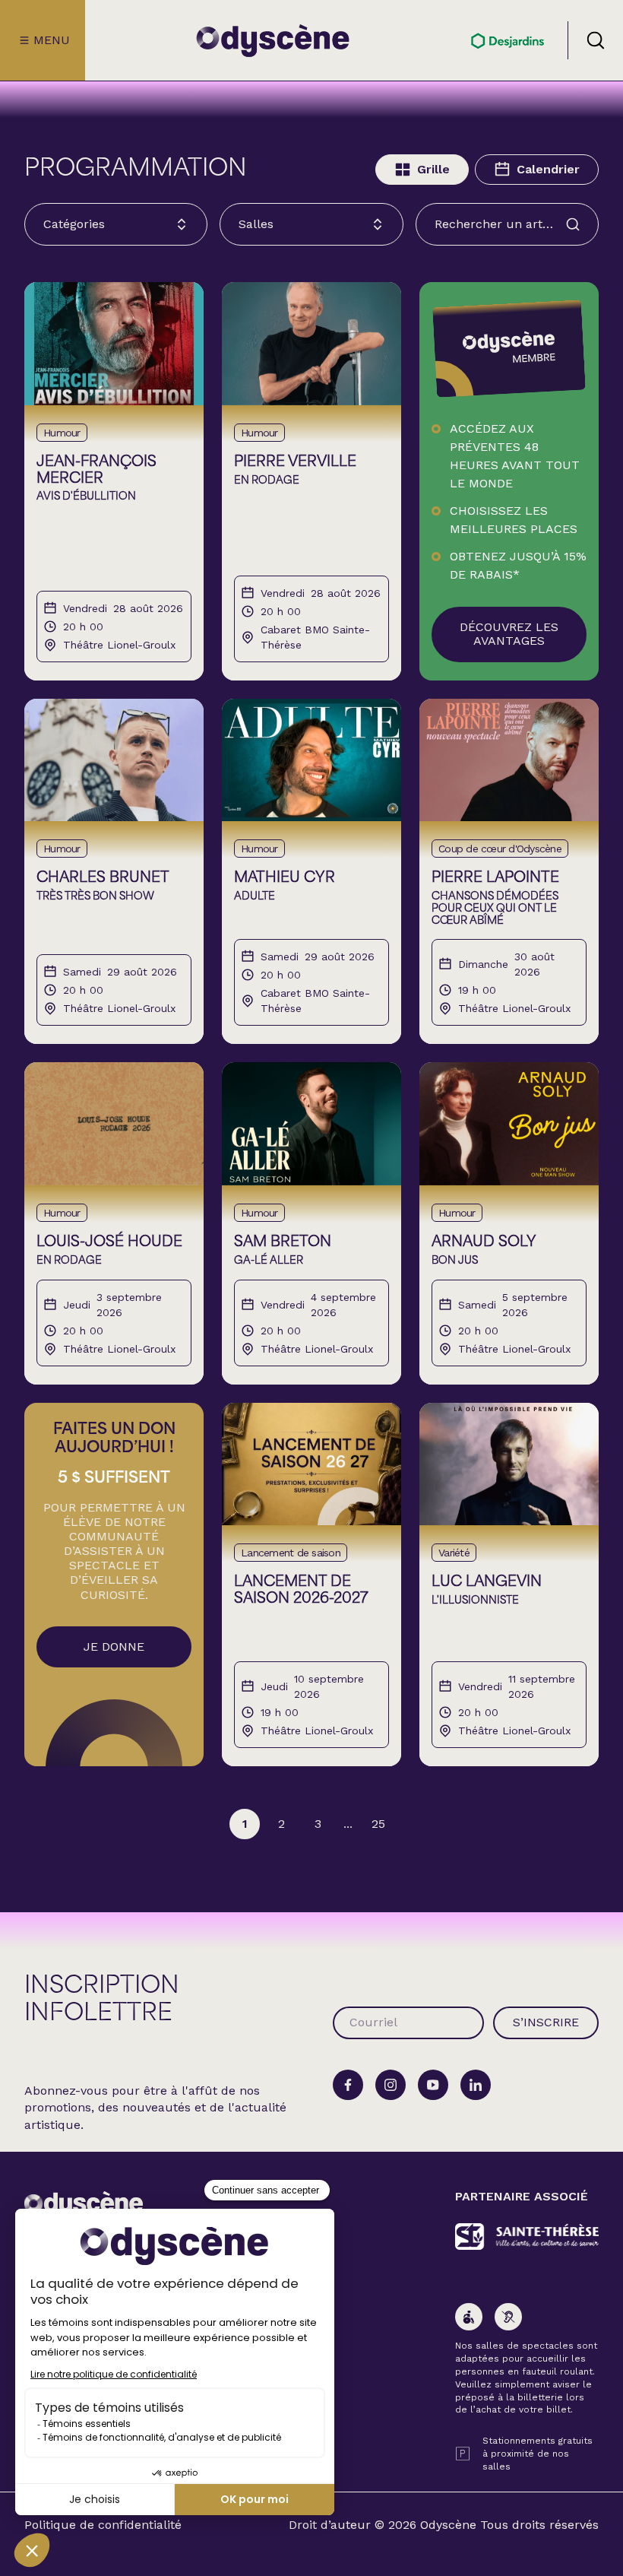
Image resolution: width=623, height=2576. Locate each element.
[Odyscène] (84, 2205)
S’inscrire (546, 2022)
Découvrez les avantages (509, 634)
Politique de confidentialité (103, 2525)
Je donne (114, 1646)
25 (378, 1824)
